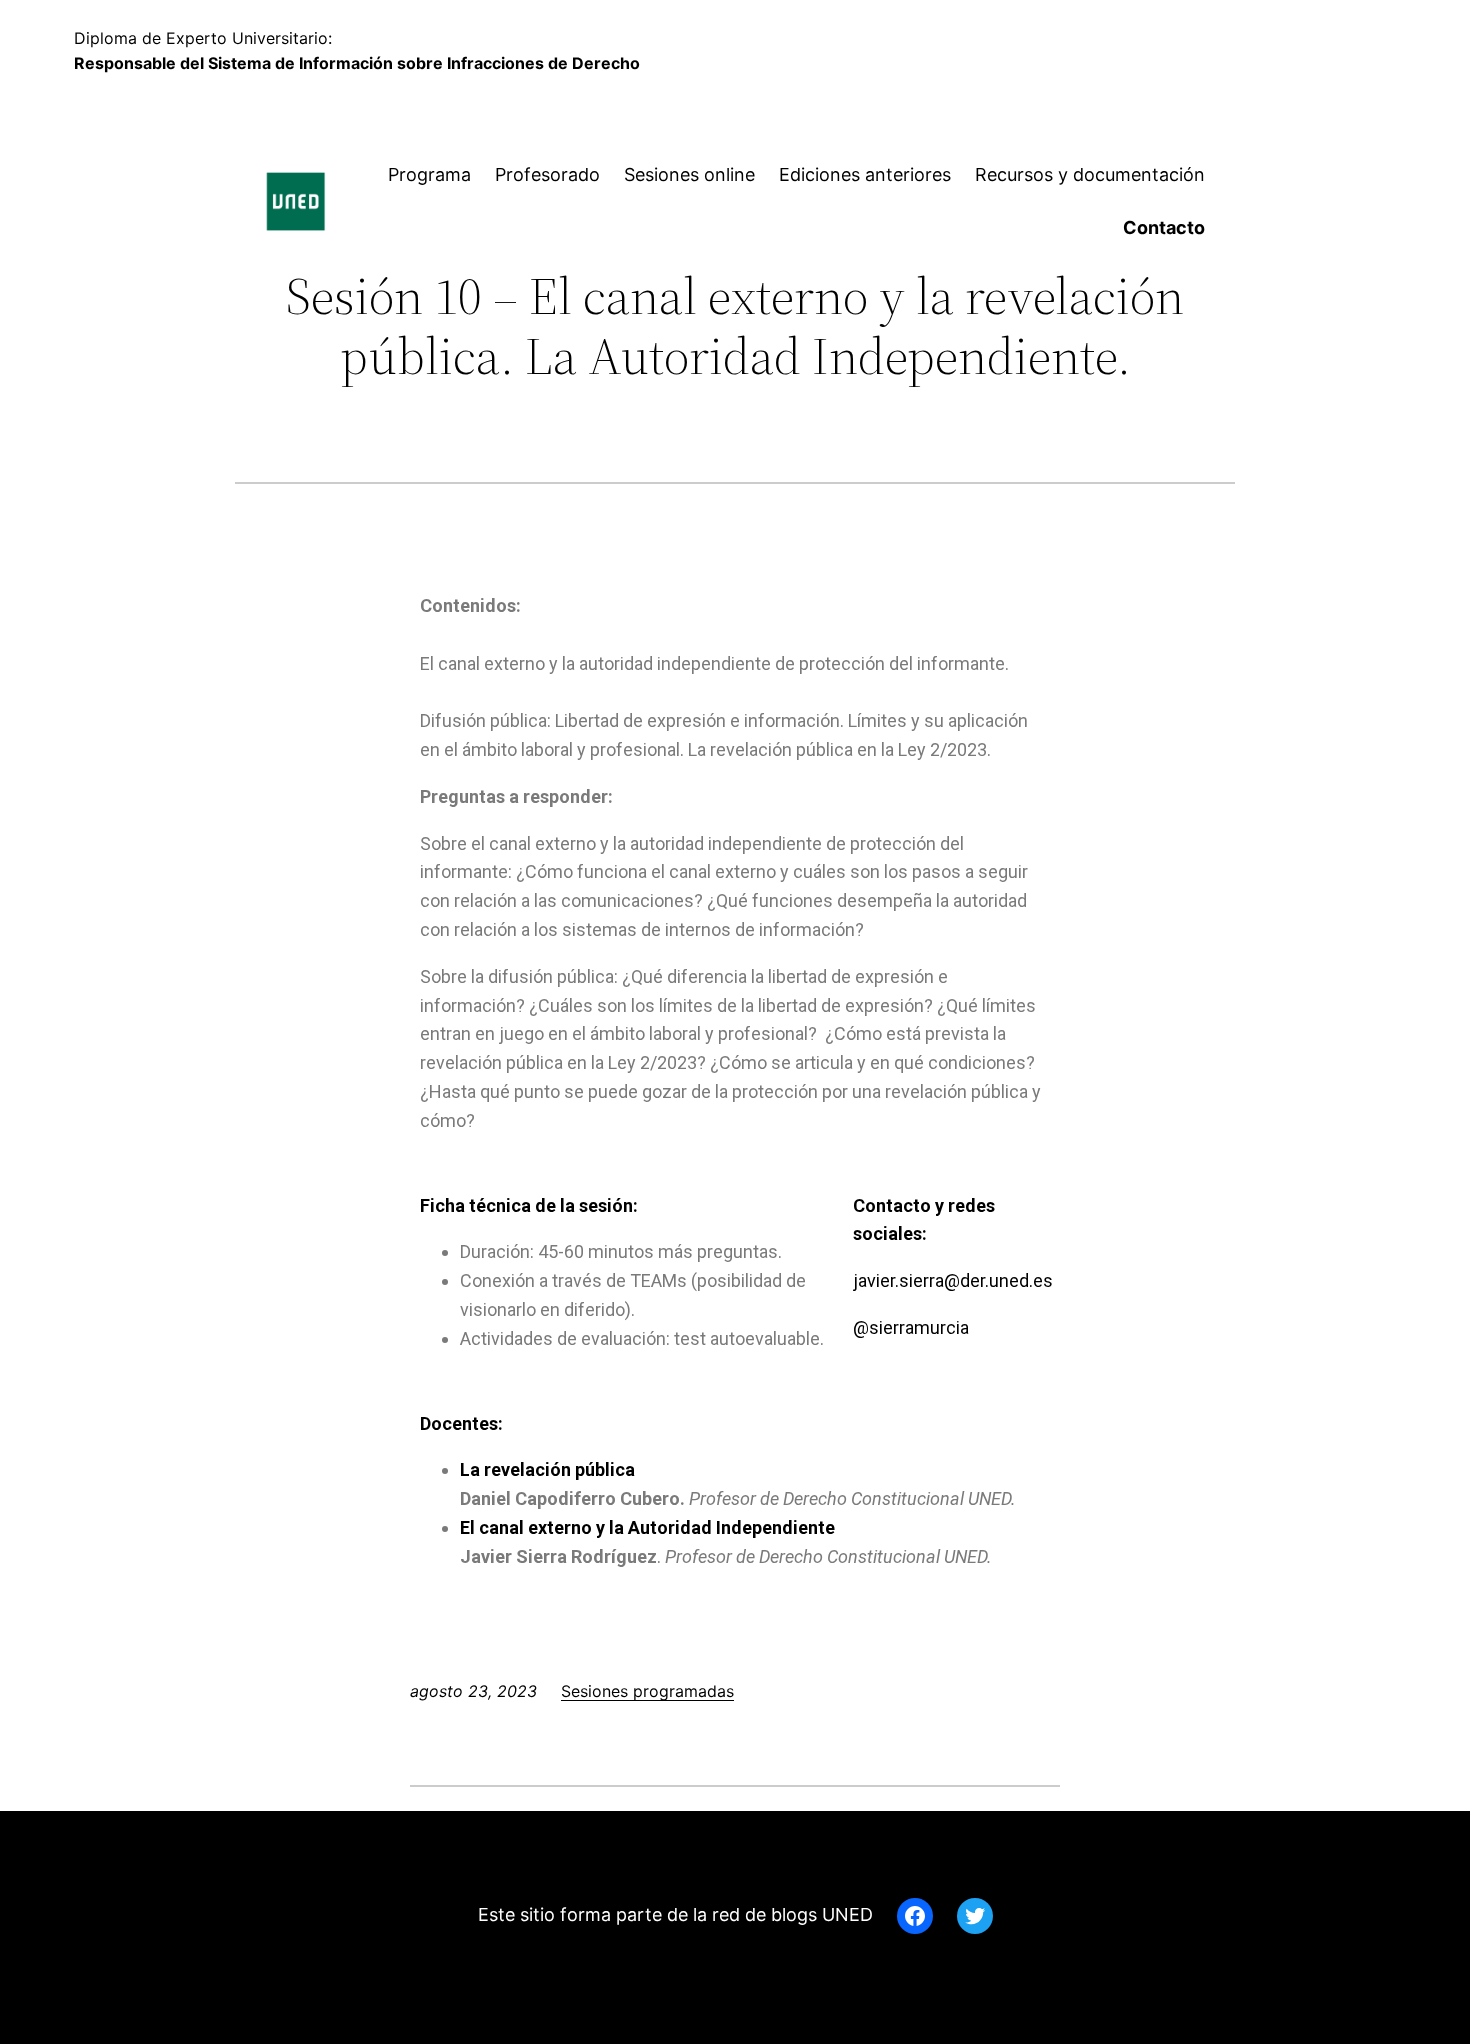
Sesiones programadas (647, 1691)
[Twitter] (975, 1916)
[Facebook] (915, 1916)
